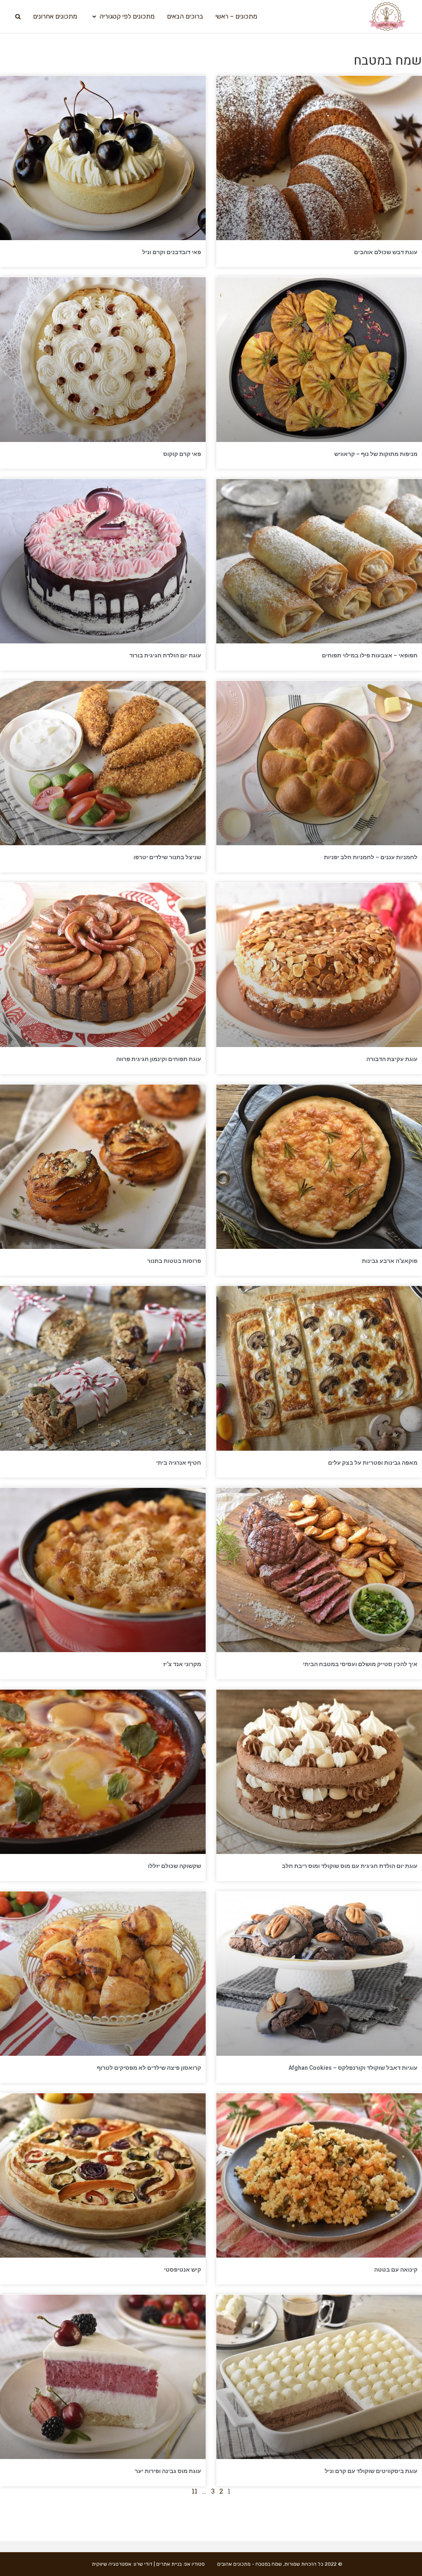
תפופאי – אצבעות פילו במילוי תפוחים (370, 655)
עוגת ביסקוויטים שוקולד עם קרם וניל (371, 2471)
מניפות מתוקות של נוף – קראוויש (376, 454)
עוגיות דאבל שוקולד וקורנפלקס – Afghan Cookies (353, 2068)
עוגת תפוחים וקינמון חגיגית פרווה (159, 1059)
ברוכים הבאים (185, 16)
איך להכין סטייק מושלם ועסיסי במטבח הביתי (360, 1664)
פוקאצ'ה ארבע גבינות (390, 1261)
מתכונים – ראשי (236, 16)
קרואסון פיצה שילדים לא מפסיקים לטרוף (149, 2068)
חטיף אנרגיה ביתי (179, 1463)
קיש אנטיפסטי (183, 2270)
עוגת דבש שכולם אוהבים (386, 252)
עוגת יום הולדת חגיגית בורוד (165, 655)
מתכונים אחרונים (55, 16)
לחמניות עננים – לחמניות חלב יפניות (371, 857)
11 (195, 2491)
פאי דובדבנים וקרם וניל (172, 252)
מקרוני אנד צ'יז (182, 1664)
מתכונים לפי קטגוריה (127, 16)
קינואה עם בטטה (396, 2270)
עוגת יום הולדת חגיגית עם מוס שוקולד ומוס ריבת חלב (350, 1866)
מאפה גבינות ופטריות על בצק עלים (373, 1463)
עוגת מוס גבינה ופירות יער (168, 2471)
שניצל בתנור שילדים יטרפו (167, 857)
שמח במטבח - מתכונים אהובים (250, 2564)
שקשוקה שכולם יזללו (175, 1866)
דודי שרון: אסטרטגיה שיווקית (122, 2564)
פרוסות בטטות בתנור (174, 1261)
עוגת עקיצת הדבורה (392, 1059)
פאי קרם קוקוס (182, 454)
